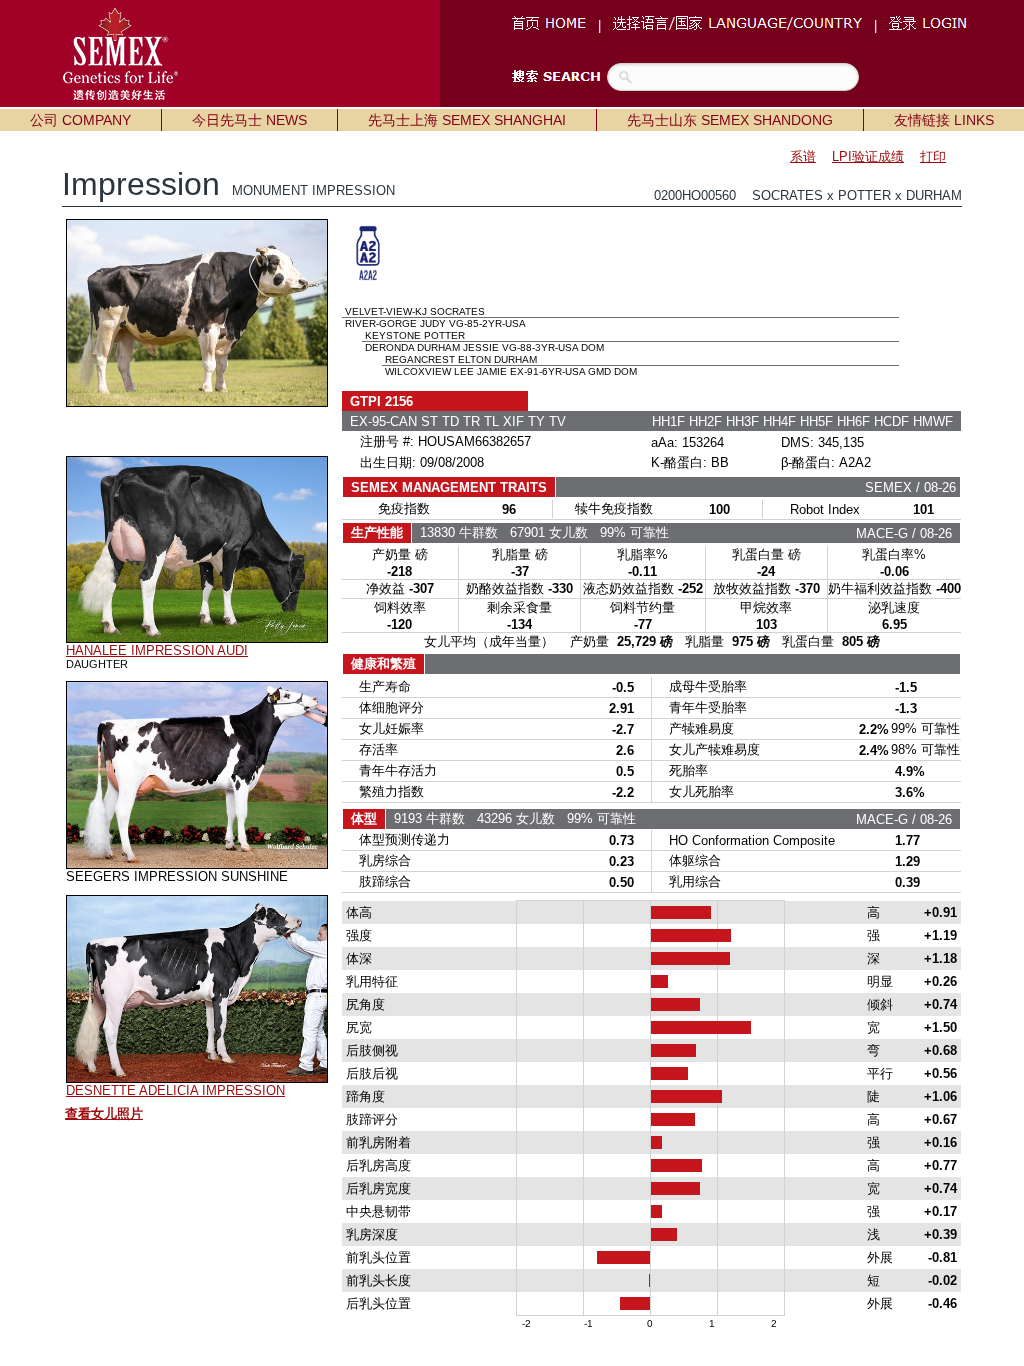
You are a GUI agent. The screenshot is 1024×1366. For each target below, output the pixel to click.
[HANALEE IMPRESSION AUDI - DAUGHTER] (197, 638)
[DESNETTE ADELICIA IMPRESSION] (197, 1078)
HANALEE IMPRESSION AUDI (157, 650)
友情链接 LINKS (944, 120)
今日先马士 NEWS (249, 120)
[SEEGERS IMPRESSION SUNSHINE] (197, 864)
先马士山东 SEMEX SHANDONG (730, 120)
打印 (933, 156)
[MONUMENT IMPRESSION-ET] (197, 402)
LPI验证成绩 (868, 156)
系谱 (803, 156)
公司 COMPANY (80, 120)
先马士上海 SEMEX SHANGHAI (467, 120)
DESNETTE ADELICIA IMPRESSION (175, 1090)
